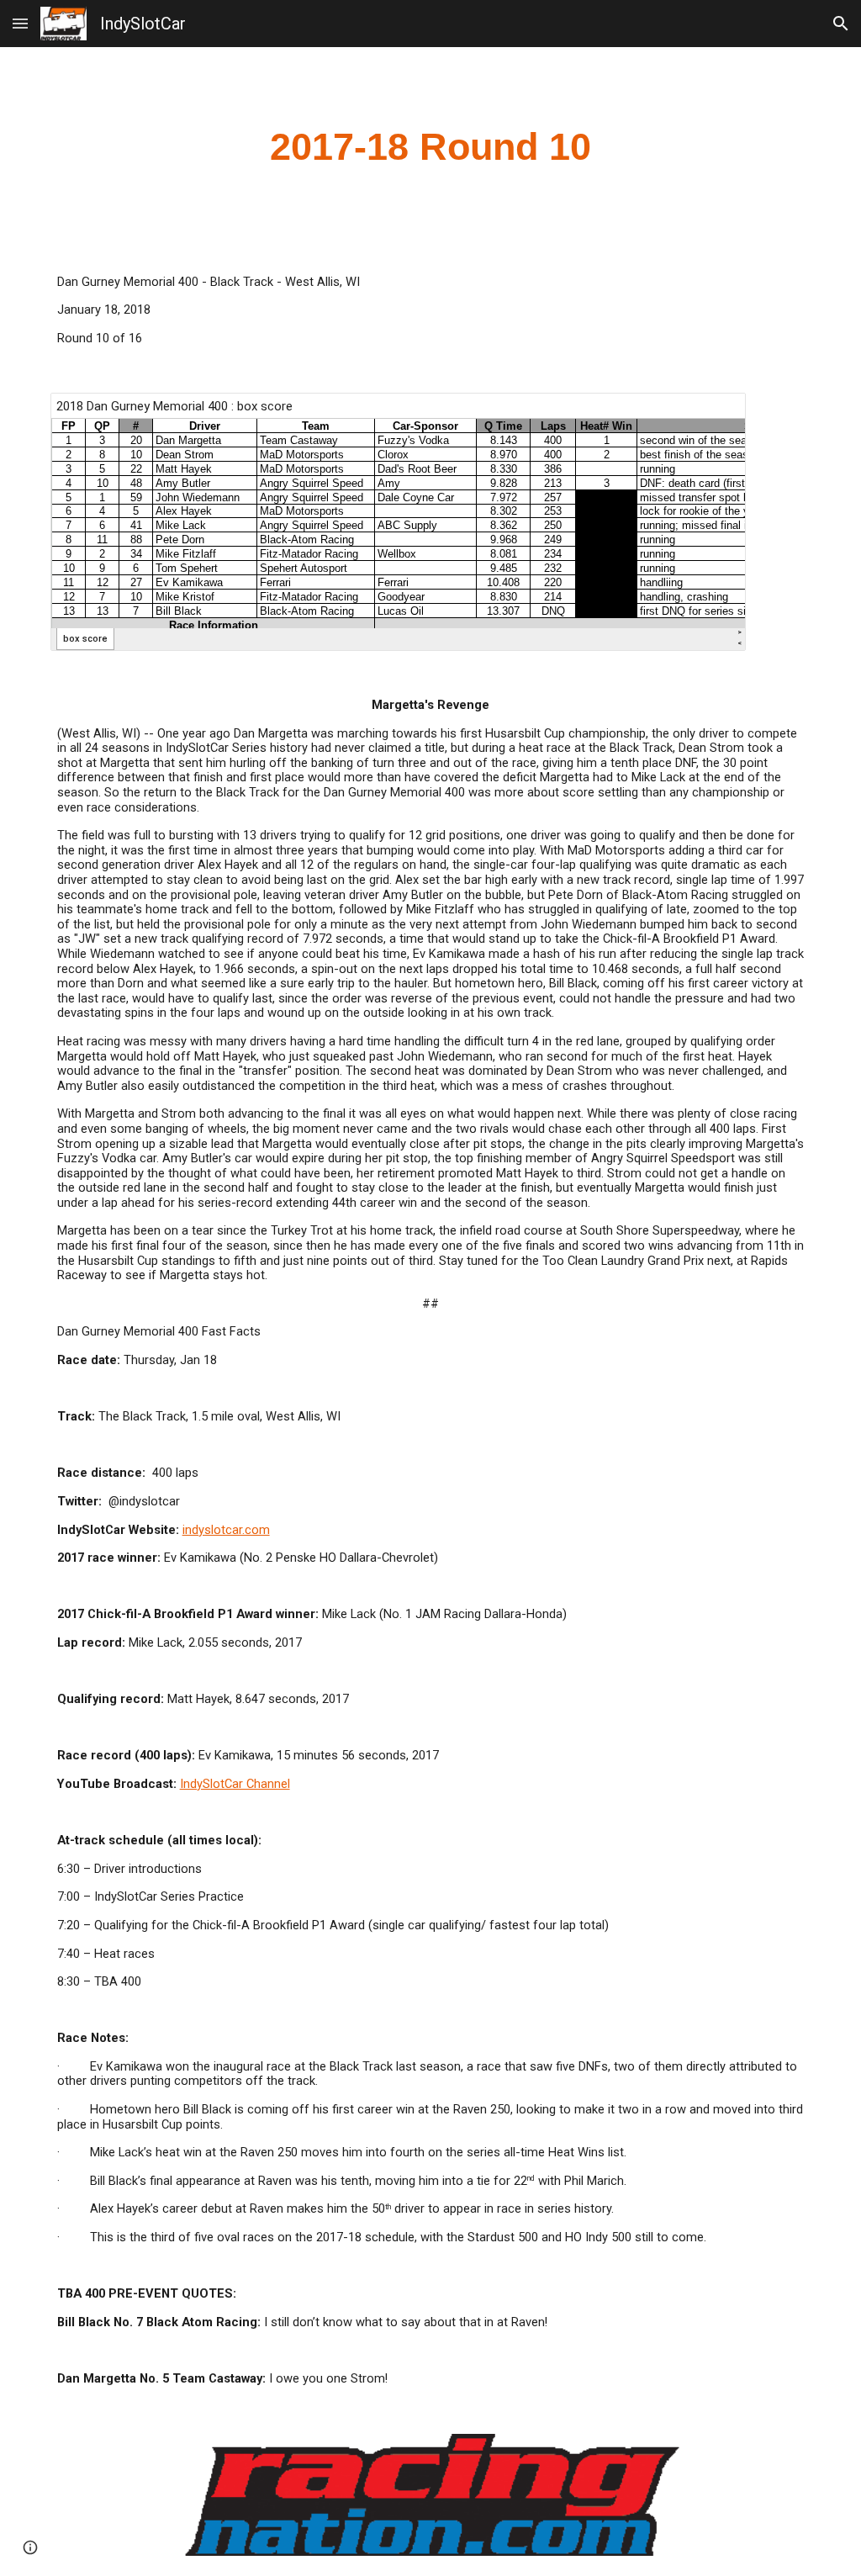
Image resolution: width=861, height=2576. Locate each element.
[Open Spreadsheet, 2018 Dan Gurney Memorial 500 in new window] (714, 415)
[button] (20, 23)
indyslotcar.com (226, 1530)
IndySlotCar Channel (235, 1784)
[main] (431, 148)
